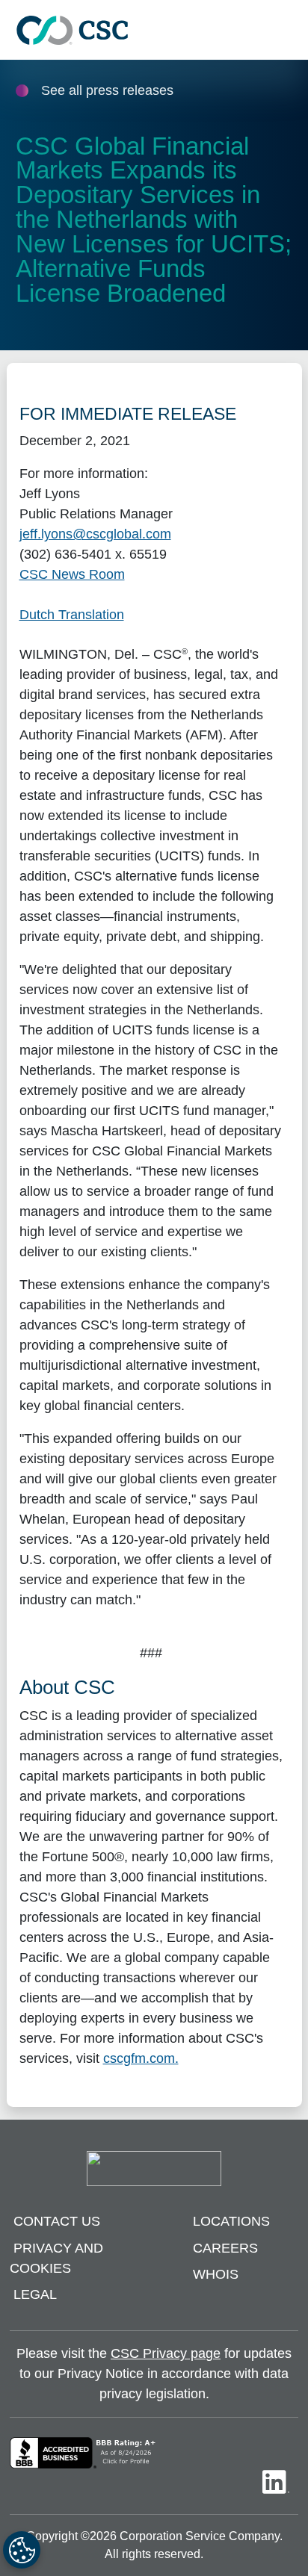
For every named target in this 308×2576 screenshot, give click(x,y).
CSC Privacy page (166, 2353)
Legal (35, 2294)
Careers (225, 2248)
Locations (231, 2221)
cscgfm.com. (141, 2058)
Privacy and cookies (56, 2258)
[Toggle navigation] (289, 30)
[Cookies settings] (22, 2550)
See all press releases (107, 90)
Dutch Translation (72, 615)
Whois (216, 2274)
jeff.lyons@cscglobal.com (95, 534)
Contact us (57, 2221)
